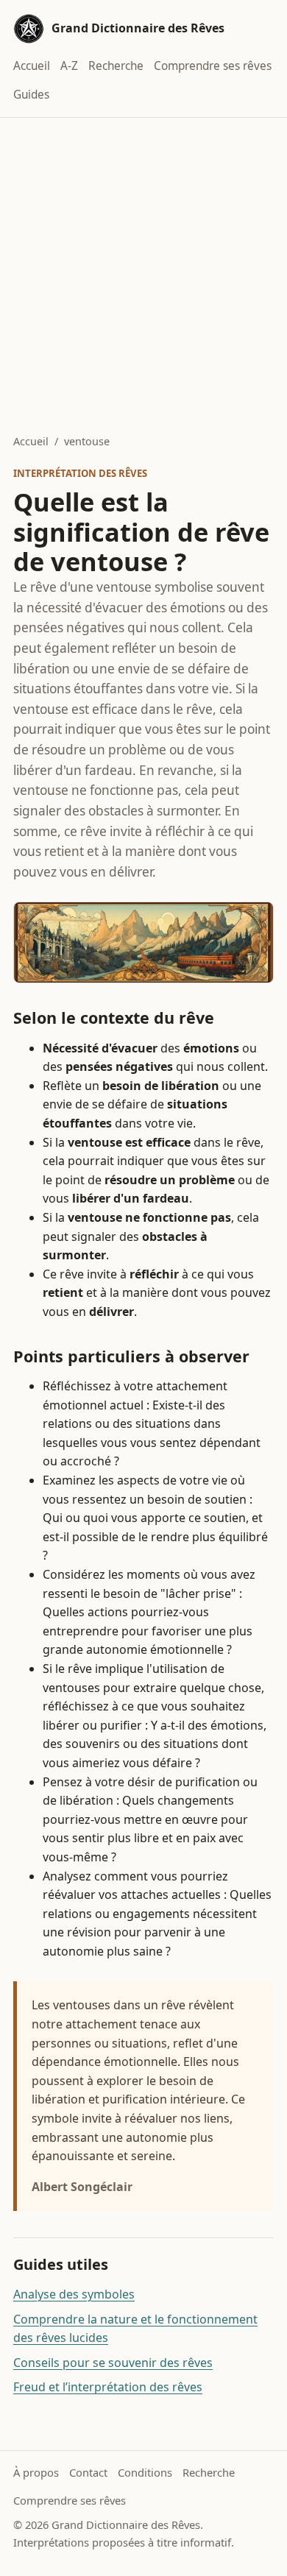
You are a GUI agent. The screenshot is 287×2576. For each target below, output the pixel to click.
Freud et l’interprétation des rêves (108, 2387)
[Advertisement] (143, 269)
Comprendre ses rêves (213, 66)
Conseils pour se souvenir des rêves (113, 2363)
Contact (88, 2472)
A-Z (69, 66)
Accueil (32, 66)
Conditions (145, 2472)
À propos (36, 2472)
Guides (31, 95)
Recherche (116, 66)
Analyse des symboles (74, 2294)
